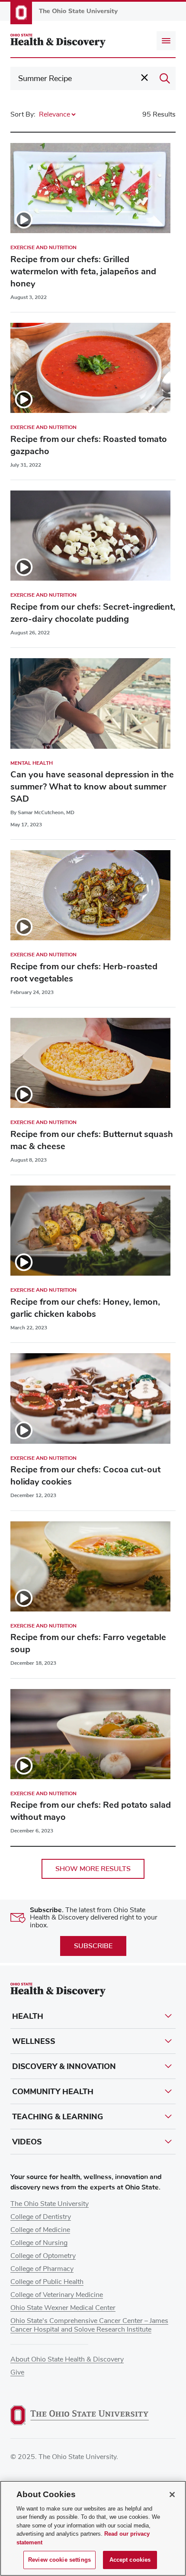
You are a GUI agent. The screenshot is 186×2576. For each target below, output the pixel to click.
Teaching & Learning (58, 2117)
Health (28, 2016)
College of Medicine (40, 2230)
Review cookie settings (59, 2560)
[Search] (165, 78)
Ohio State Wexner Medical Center (63, 2308)
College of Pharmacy (42, 2269)
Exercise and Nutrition (43, 247)
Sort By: (23, 114)
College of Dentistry (41, 2217)
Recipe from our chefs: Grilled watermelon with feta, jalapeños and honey (83, 271)
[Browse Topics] (166, 41)
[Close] (172, 2495)
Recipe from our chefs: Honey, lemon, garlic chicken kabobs (85, 1308)
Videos (27, 2142)
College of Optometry (43, 2256)
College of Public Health (47, 2282)
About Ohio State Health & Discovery (67, 2359)
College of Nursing (39, 2243)
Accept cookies (130, 2560)
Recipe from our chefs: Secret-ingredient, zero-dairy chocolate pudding (93, 613)
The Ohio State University (50, 2204)
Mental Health (32, 763)
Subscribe (93, 1946)
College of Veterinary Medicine (57, 2295)
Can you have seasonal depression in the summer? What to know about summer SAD (92, 787)
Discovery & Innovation (64, 2066)
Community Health (53, 2092)
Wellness (34, 2041)
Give (17, 2372)
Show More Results (93, 1869)
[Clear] (144, 78)
